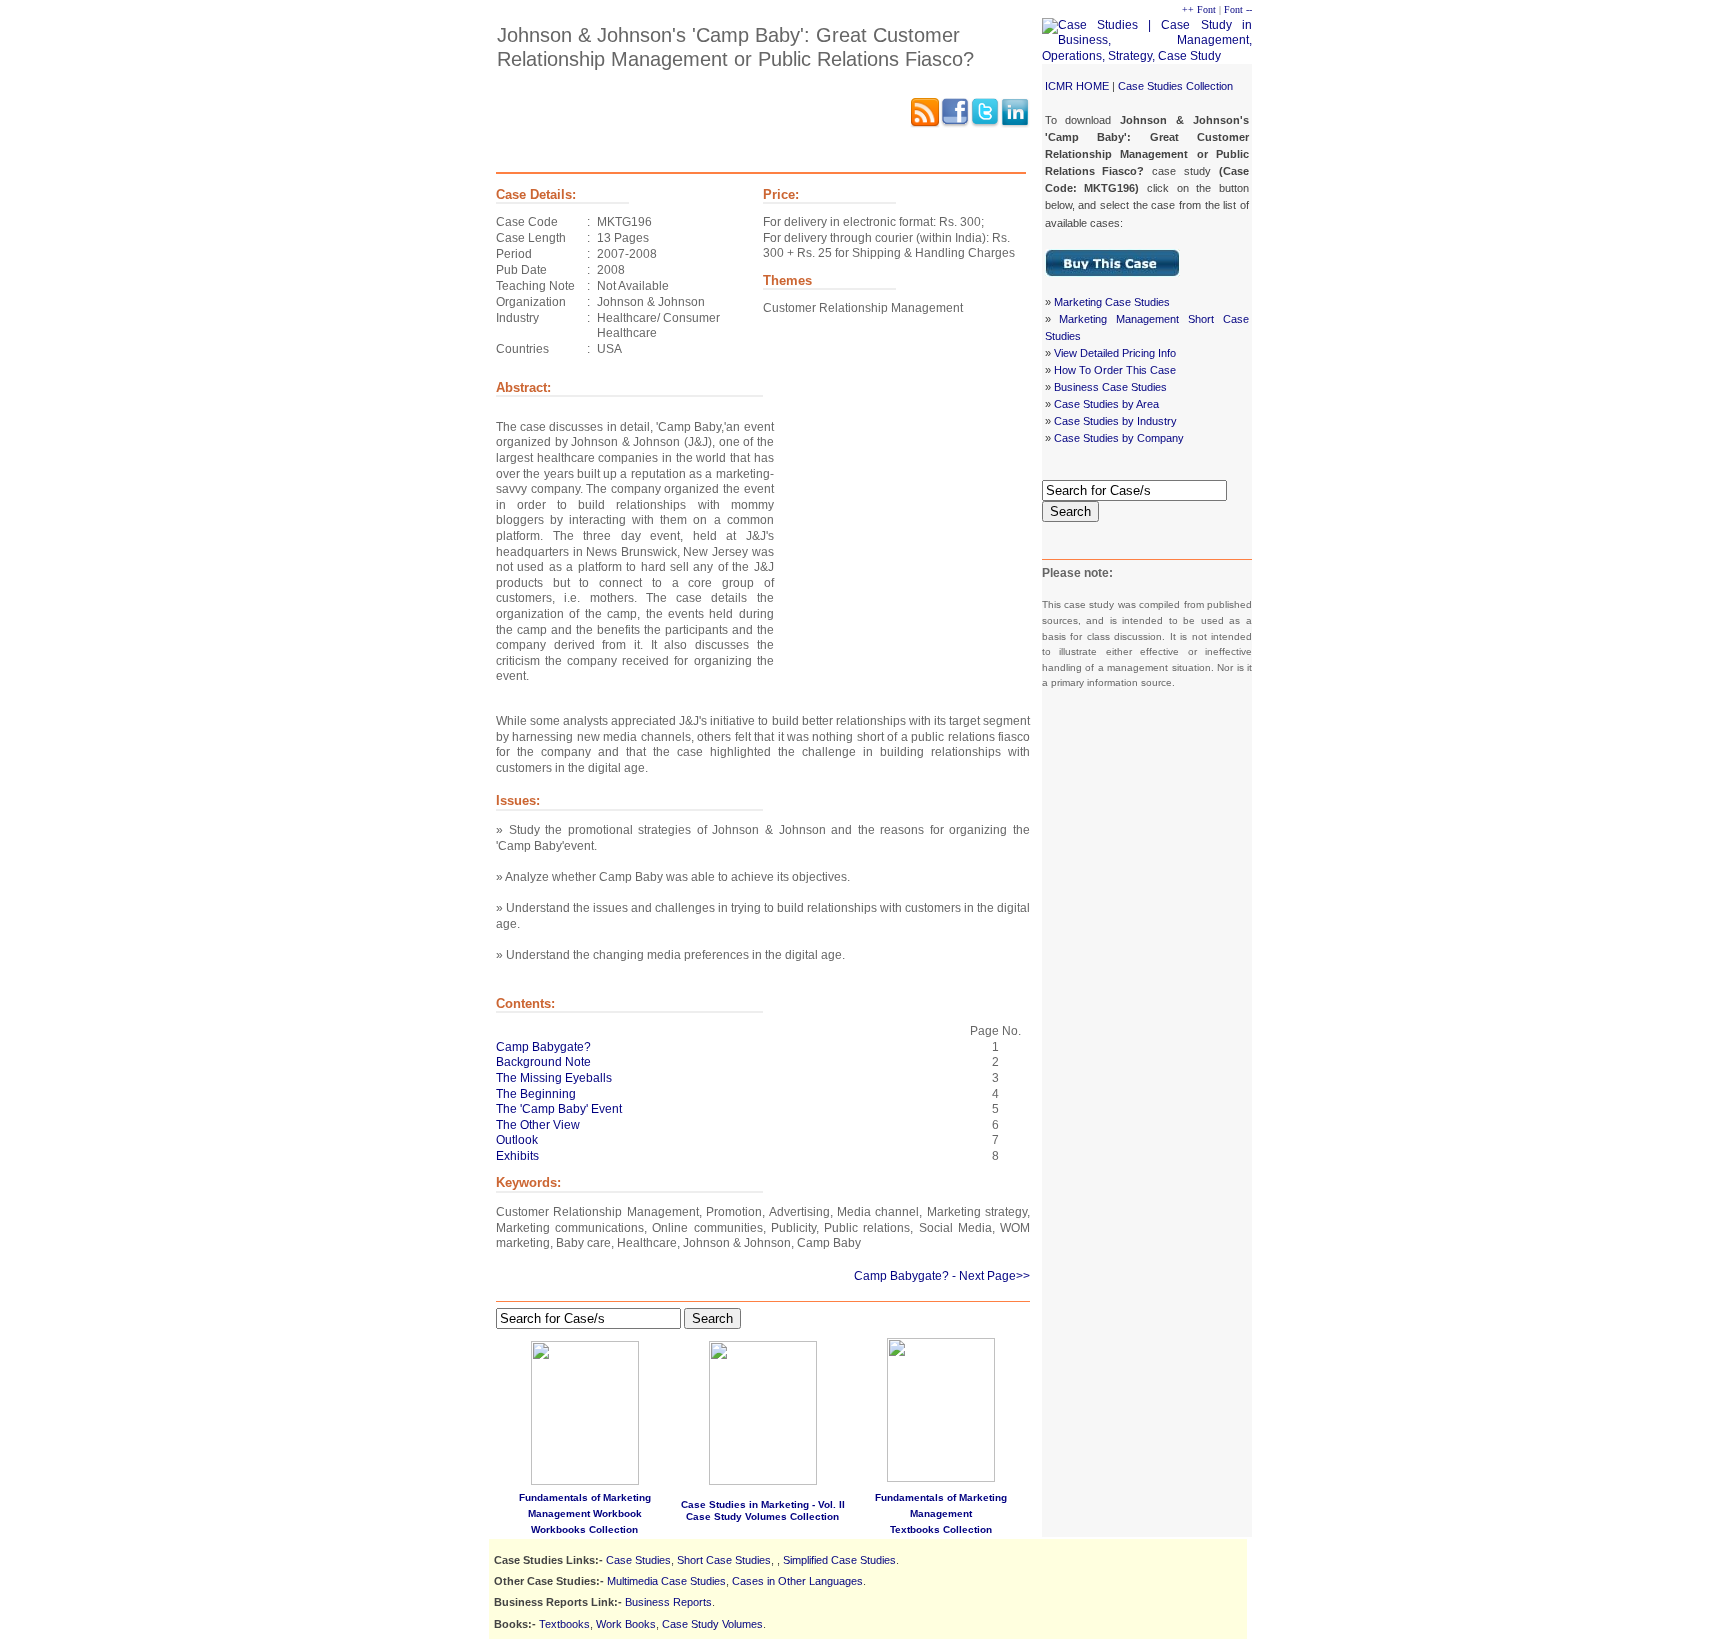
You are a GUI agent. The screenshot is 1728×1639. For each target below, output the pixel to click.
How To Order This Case (1115, 370)
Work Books (626, 1624)
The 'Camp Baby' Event (559, 1109)
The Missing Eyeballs (554, 1078)
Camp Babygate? (543, 1047)
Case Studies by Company (1119, 438)
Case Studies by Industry (1115, 421)
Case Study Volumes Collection (762, 1516)
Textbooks (564, 1624)
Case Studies (638, 1560)
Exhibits (517, 1156)
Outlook (517, 1140)
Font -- (1238, 9)
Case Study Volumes (712, 1624)
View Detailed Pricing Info (1115, 353)
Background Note (543, 1062)
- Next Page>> (991, 1276)
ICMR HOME (1077, 86)
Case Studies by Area (1106, 404)
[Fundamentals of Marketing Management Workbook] (585, 1481)
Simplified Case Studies (839, 1560)
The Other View (538, 1125)
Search (1070, 511)
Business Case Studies (1110, 387)
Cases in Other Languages (797, 1581)
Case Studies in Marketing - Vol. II (763, 1504)
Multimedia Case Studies (666, 1581)
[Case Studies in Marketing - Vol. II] (763, 1481)
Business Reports (668, 1602)
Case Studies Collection (1175, 86)
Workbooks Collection (584, 1529)
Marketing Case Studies (1112, 302)
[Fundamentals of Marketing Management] (941, 1406)
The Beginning (536, 1094)
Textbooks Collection (941, 1529)
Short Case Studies (724, 1560)
